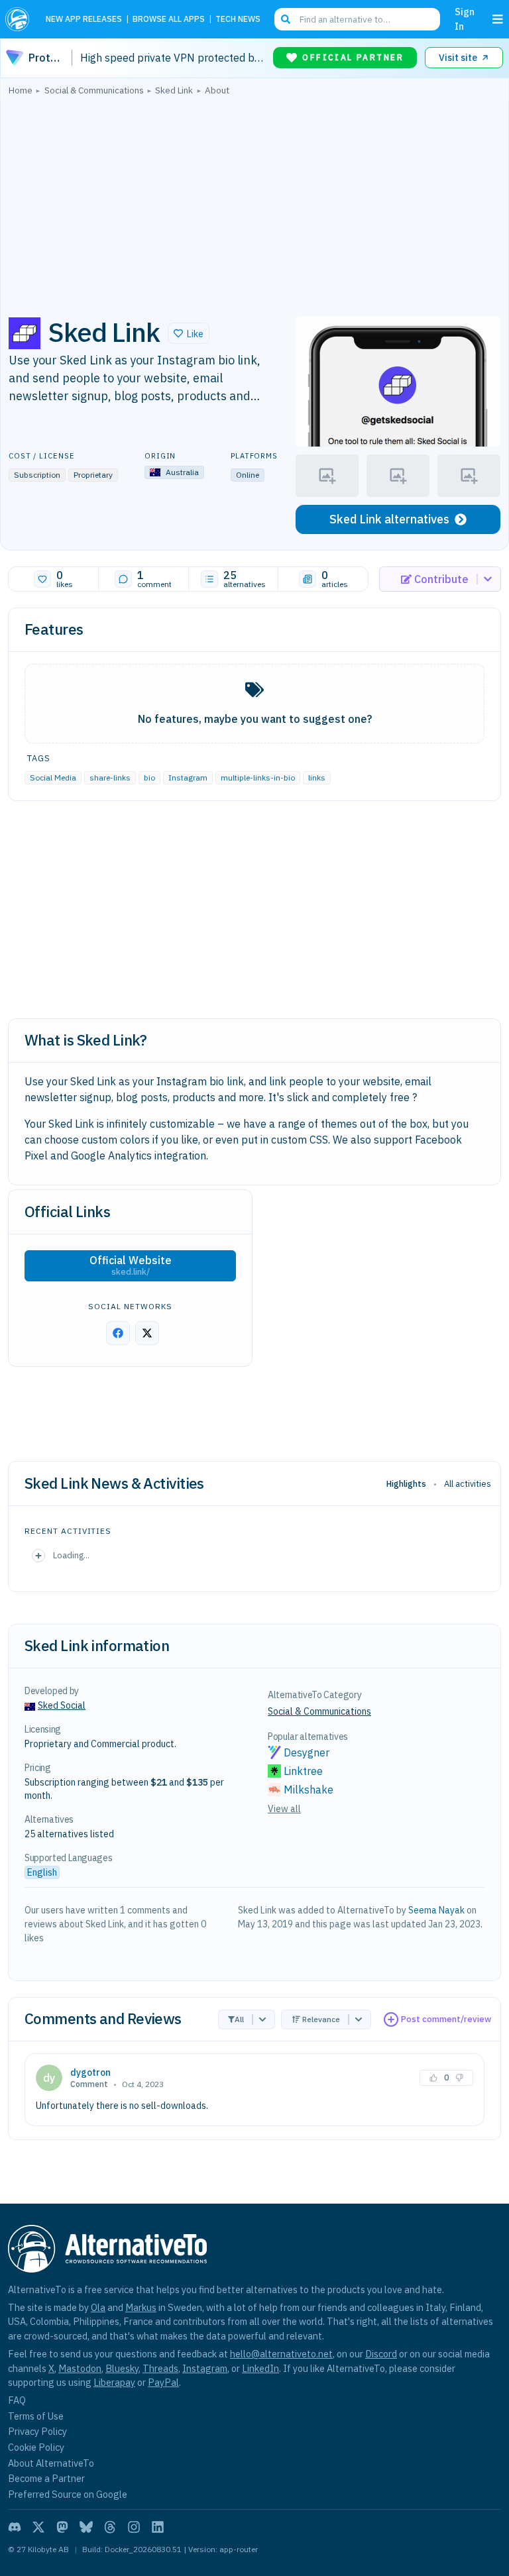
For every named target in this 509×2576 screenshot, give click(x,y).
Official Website (131, 1265)
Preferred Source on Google (68, 2494)
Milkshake (309, 1790)
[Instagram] (134, 2527)
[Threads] (110, 2527)
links (317, 778)
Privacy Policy (37, 2431)
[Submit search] (286, 19)
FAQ (17, 2400)
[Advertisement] (254, 202)
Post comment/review (446, 2019)
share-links (110, 778)
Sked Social (62, 1705)
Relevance (321, 2019)
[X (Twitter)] (38, 2527)
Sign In (465, 19)
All (239, 2019)
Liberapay (114, 2382)
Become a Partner (46, 2478)
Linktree (303, 1771)
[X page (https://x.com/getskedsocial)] (147, 1333)
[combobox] (357, 19)
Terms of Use (36, 2416)
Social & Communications (319, 1711)
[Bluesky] (86, 2527)
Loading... (71, 1555)
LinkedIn (260, 2368)
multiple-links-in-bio (258, 778)
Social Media (53, 778)
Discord (381, 2354)
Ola (98, 2307)
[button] (189, 333)
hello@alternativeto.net (281, 2354)
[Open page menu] (498, 19)
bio (149, 778)
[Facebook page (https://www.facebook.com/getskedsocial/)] (118, 1333)
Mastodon (80, 2368)
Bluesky (122, 2368)
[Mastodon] (62, 2527)
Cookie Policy (36, 2447)
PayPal (163, 2382)
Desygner (307, 1752)
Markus (141, 2307)
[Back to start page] (20, 19)
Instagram (188, 778)
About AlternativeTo (51, 2463)
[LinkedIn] (158, 2527)
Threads (160, 2368)
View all (284, 1809)
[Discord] (15, 2527)
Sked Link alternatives (389, 519)
